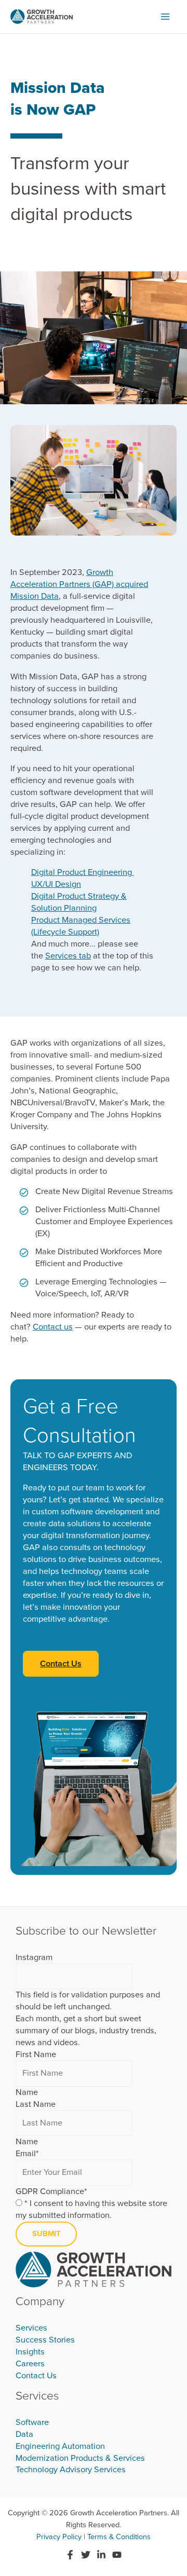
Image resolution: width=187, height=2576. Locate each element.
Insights (30, 2352)
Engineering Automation (60, 2446)
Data (24, 2434)
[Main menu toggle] (165, 17)
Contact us (53, 1327)
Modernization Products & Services (80, 2458)
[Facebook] (70, 2555)
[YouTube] (117, 2555)
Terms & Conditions (119, 2537)
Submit (46, 2234)
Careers (30, 2364)
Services (31, 2328)
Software (32, 2422)
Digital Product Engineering (83, 872)
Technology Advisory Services (71, 2470)
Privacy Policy (59, 2537)
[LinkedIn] (101, 2555)
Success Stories (45, 2340)
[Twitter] (86, 2555)
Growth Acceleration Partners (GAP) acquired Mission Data (79, 584)
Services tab (68, 956)
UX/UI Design (56, 884)
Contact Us (36, 2376)
